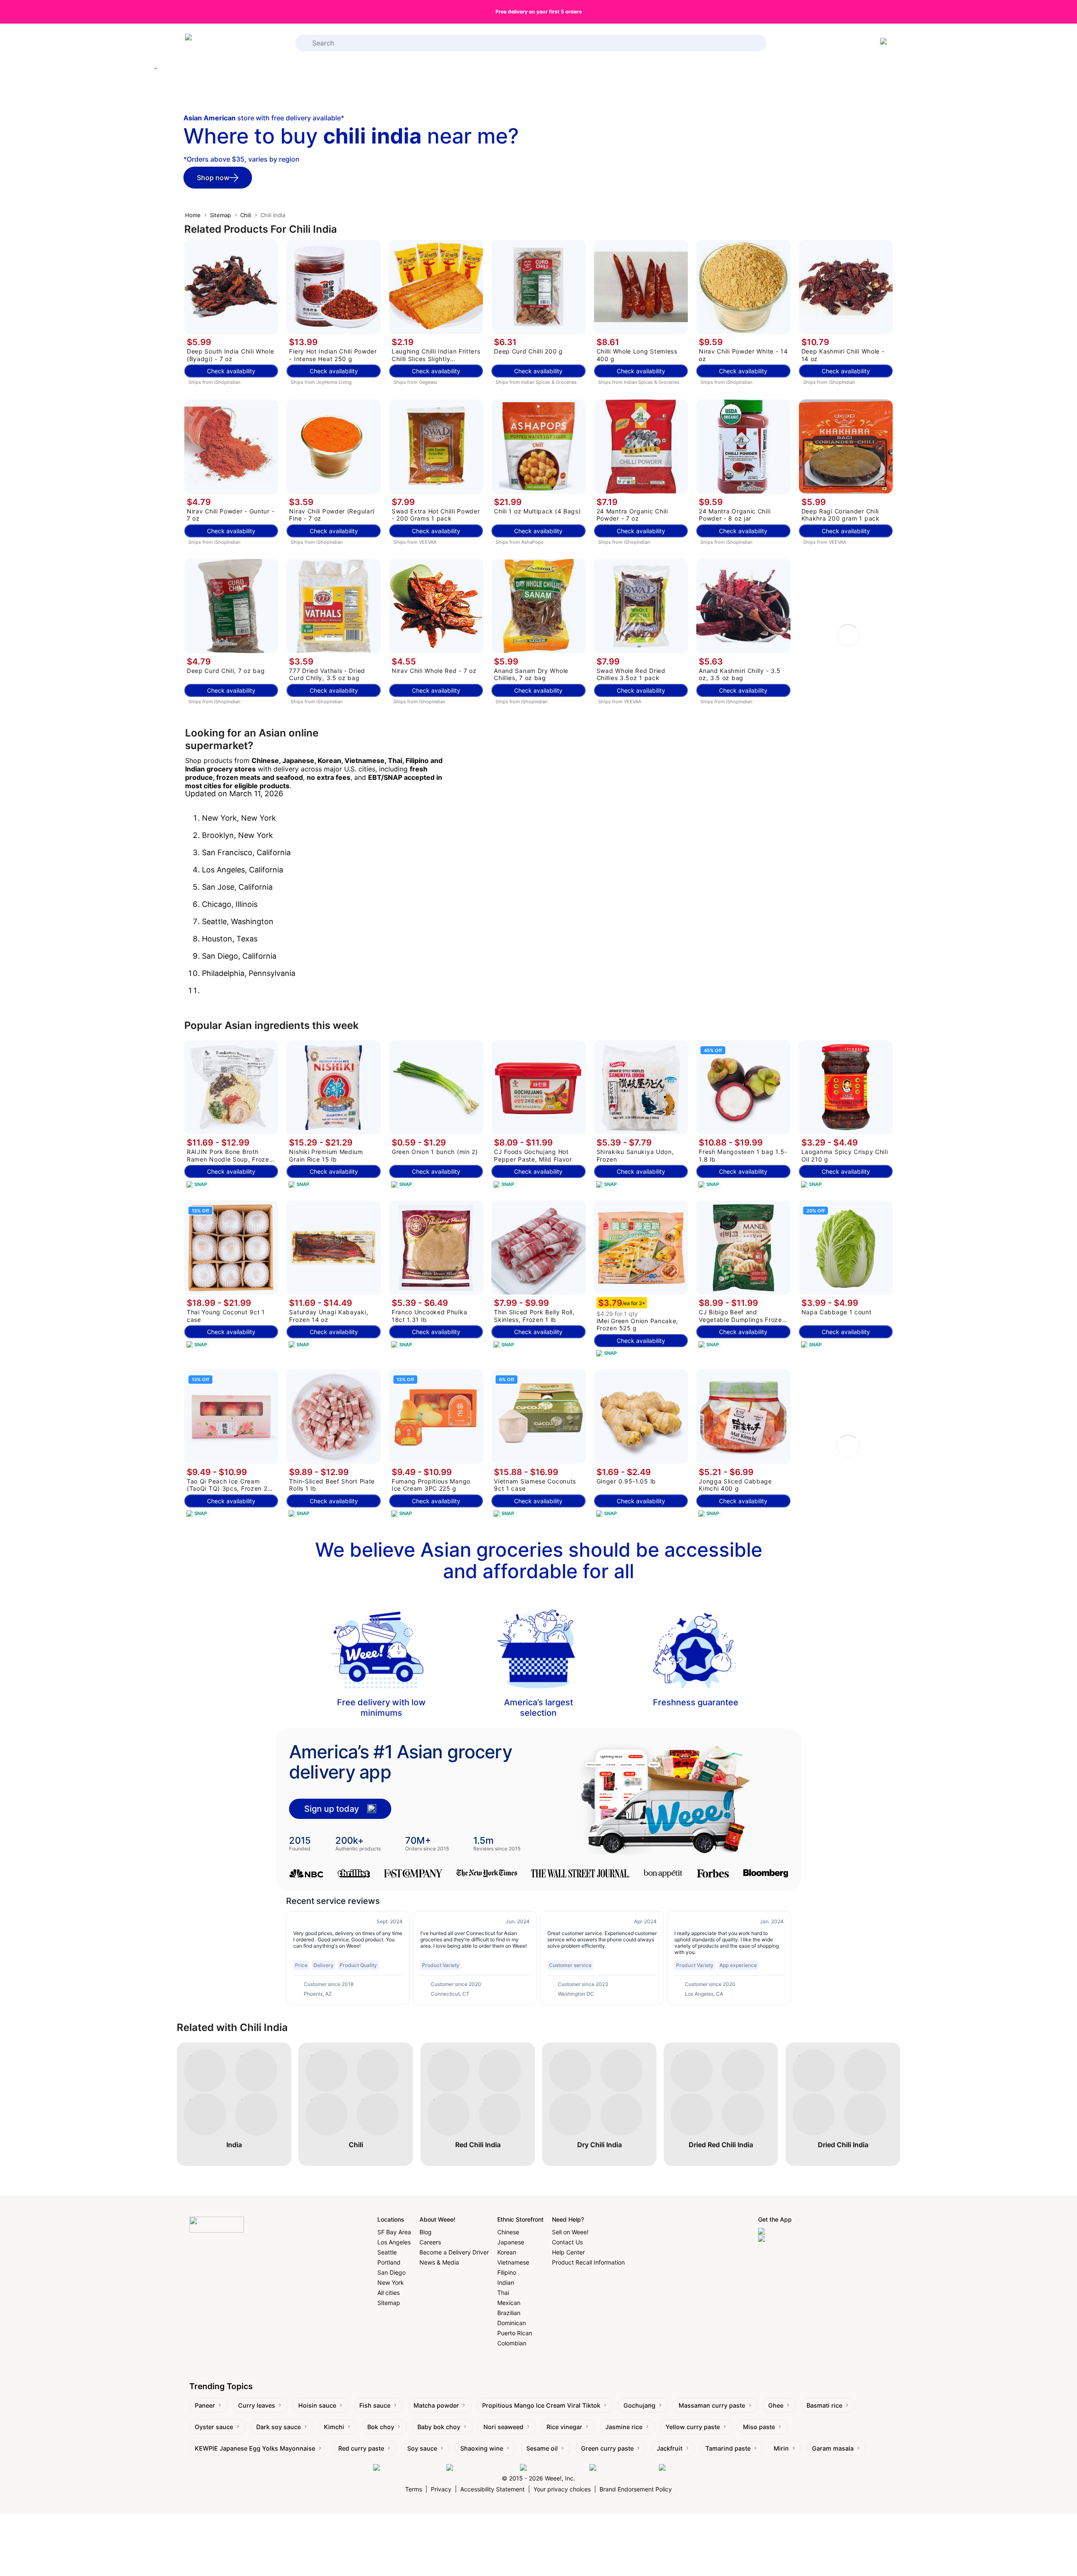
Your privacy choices (562, 2489)
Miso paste (759, 2427)
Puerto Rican (515, 2333)
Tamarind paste (728, 2448)
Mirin (781, 2448)
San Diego (391, 2272)
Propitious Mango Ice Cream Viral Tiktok (541, 2405)
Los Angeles (394, 2242)
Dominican (512, 2323)
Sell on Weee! (570, 2232)
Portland (389, 2262)
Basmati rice (824, 2405)
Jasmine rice (624, 2427)
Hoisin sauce (317, 2405)
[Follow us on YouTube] (622, 2468)
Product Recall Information (588, 2262)
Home (193, 215)
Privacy (441, 2489)
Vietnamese (513, 2262)
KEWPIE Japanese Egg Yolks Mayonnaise (255, 2448)
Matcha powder (436, 2405)
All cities (389, 2293)
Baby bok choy (439, 2427)
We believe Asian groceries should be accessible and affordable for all (539, 1560)
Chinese (508, 2232)
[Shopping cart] (885, 43)
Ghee (776, 2405)
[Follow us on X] (682, 2468)
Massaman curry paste (712, 2405)
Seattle (387, 2252)
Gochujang (639, 2405)
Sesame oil (542, 2448)
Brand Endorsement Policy (636, 2489)
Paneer (205, 2405)
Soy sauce (422, 2448)
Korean (507, 2252)
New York (391, 2282)
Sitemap (220, 215)
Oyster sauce (214, 2427)
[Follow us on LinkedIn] (553, 2468)
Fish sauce (375, 2405)
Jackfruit (670, 2448)
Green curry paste (607, 2448)
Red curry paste (361, 2448)
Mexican (509, 2303)
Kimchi (334, 2427)
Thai (503, 2293)
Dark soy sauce (279, 2427)
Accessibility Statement (492, 2489)
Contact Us (567, 2242)
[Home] (219, 43)
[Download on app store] (793, 2232)
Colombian (512, 2343)
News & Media (439, 2262)
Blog (426, 2232)
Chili (246, 215)
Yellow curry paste (693, 2427)
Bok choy (381, 2427)
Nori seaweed (503, 2427)
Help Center (568, 2252)
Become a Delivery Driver (454, 2252)
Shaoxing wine (482, 2448)
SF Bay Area (394, 2232)
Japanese (511, 2242)
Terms (414, 2489)
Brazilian (509, 2313)
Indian (506, 2282)
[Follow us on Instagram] (481, 2468)
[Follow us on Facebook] (408, 2468)
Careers (430, 2242)
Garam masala (833, 2448)
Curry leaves (257, 2405)
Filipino (507, 2272)
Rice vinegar (564, 2427)
